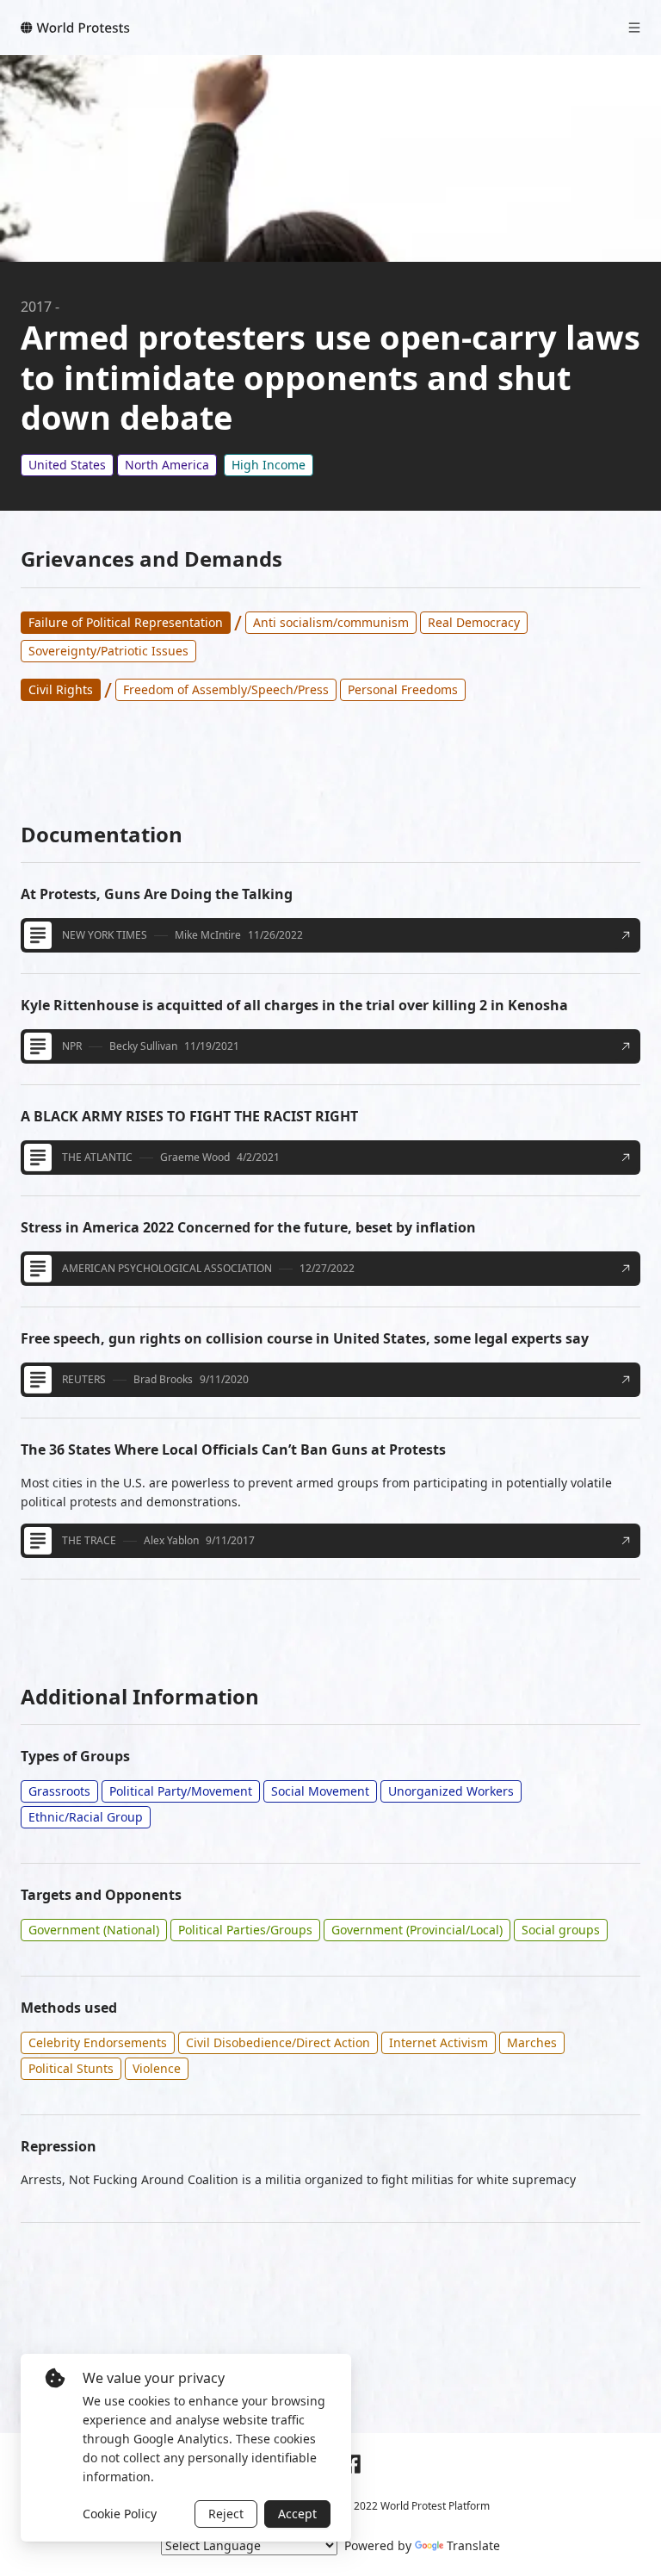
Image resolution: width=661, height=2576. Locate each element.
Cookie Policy (120, 2514)
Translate (473, 2545)
